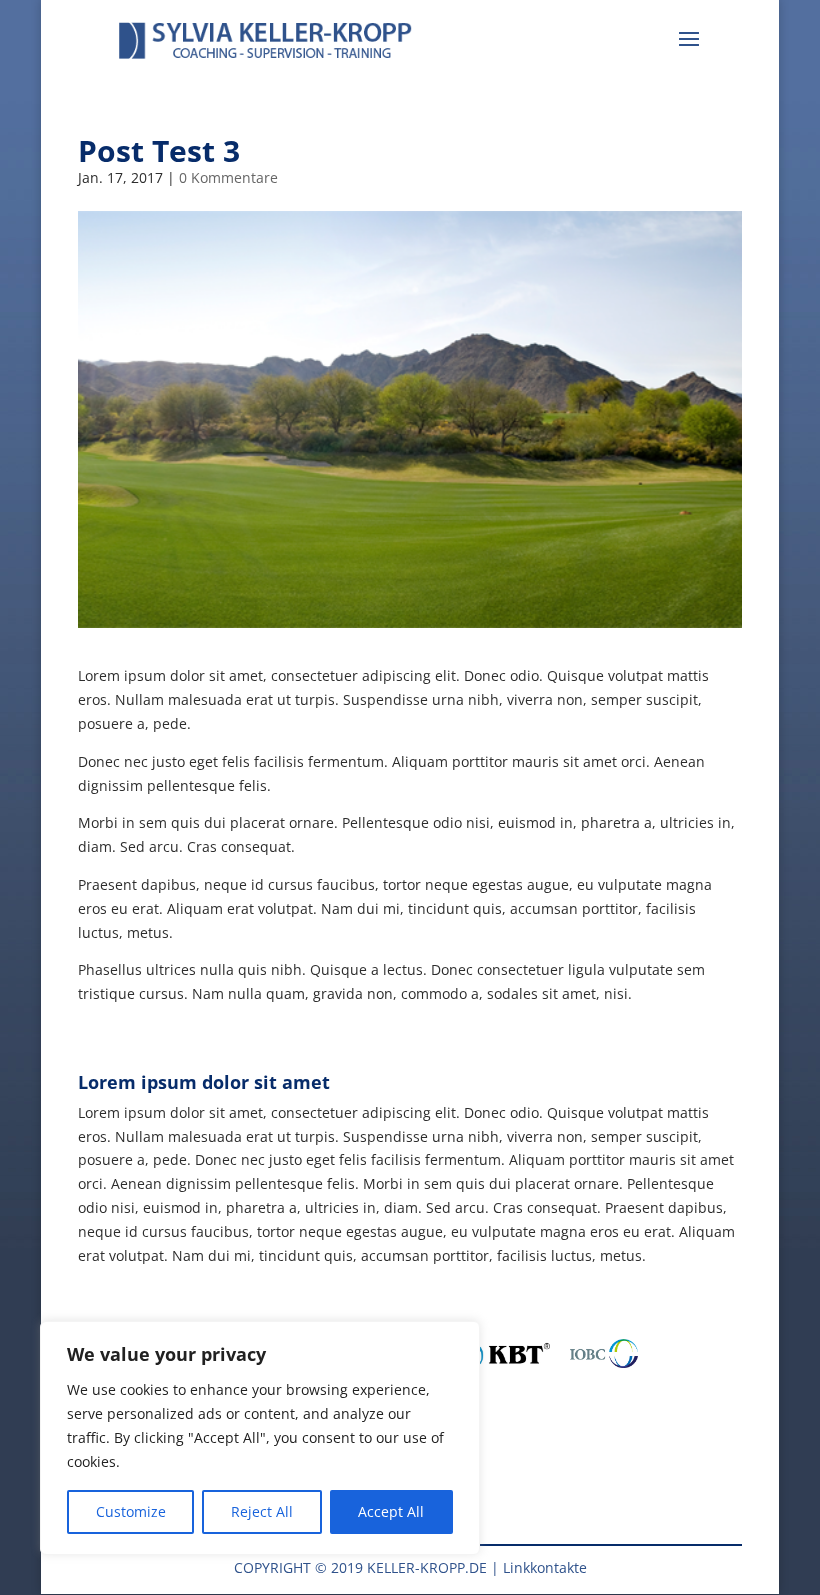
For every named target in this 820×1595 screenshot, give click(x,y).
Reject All (262, 1511)
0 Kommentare (228, 177)
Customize (131, 1511)
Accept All (391, 1511)
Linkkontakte (545, 1567)
